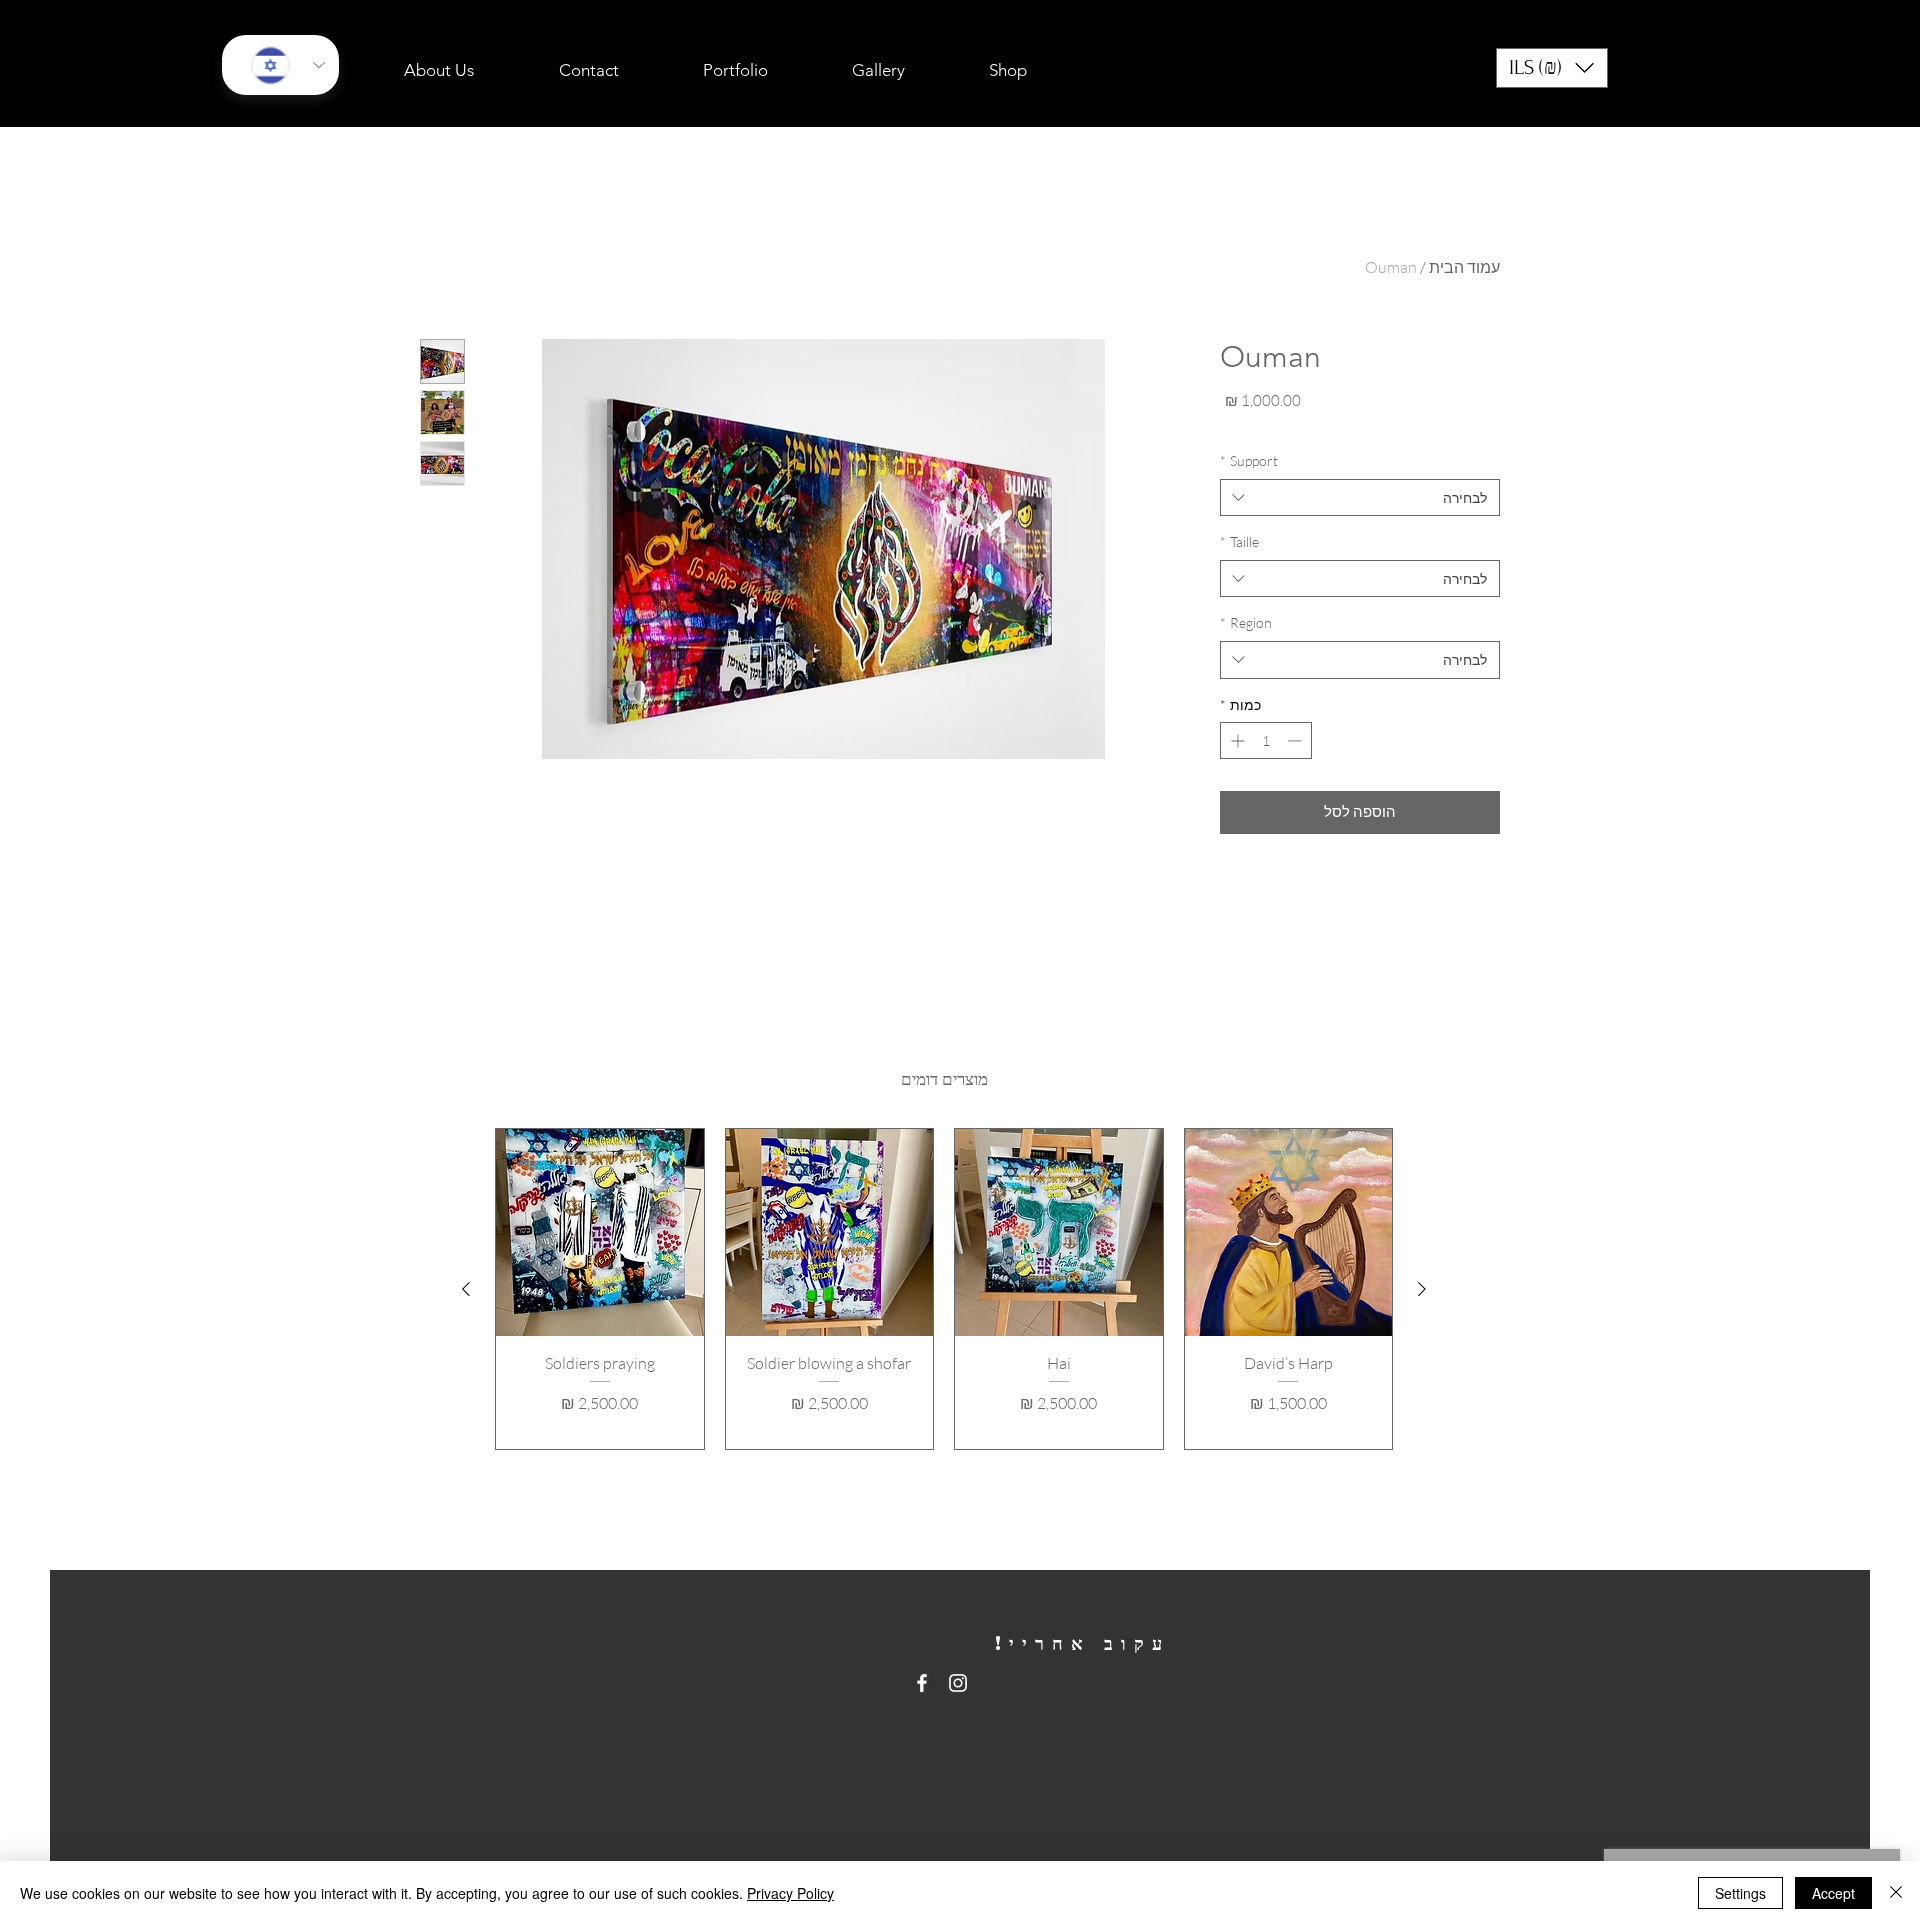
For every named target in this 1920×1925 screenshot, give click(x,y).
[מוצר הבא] (466, 1289)
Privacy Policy (790, 1893)
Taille (1239, 541)
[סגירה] (1896, 1893)
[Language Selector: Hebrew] (280, 65)
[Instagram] (958, 1683)
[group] (944, 1289)
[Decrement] (1296, 740)
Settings (1740, 1893)
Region (1246, 622)
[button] (1552, 68)
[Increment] (1235, 740)
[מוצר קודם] (1422, 1289)
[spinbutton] (1266, 740)
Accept (1833, 1893)
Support (1249, 460)
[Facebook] (922, 1683)
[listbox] (1552, 68)
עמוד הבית (1464, 267)
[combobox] (1360, 498)
